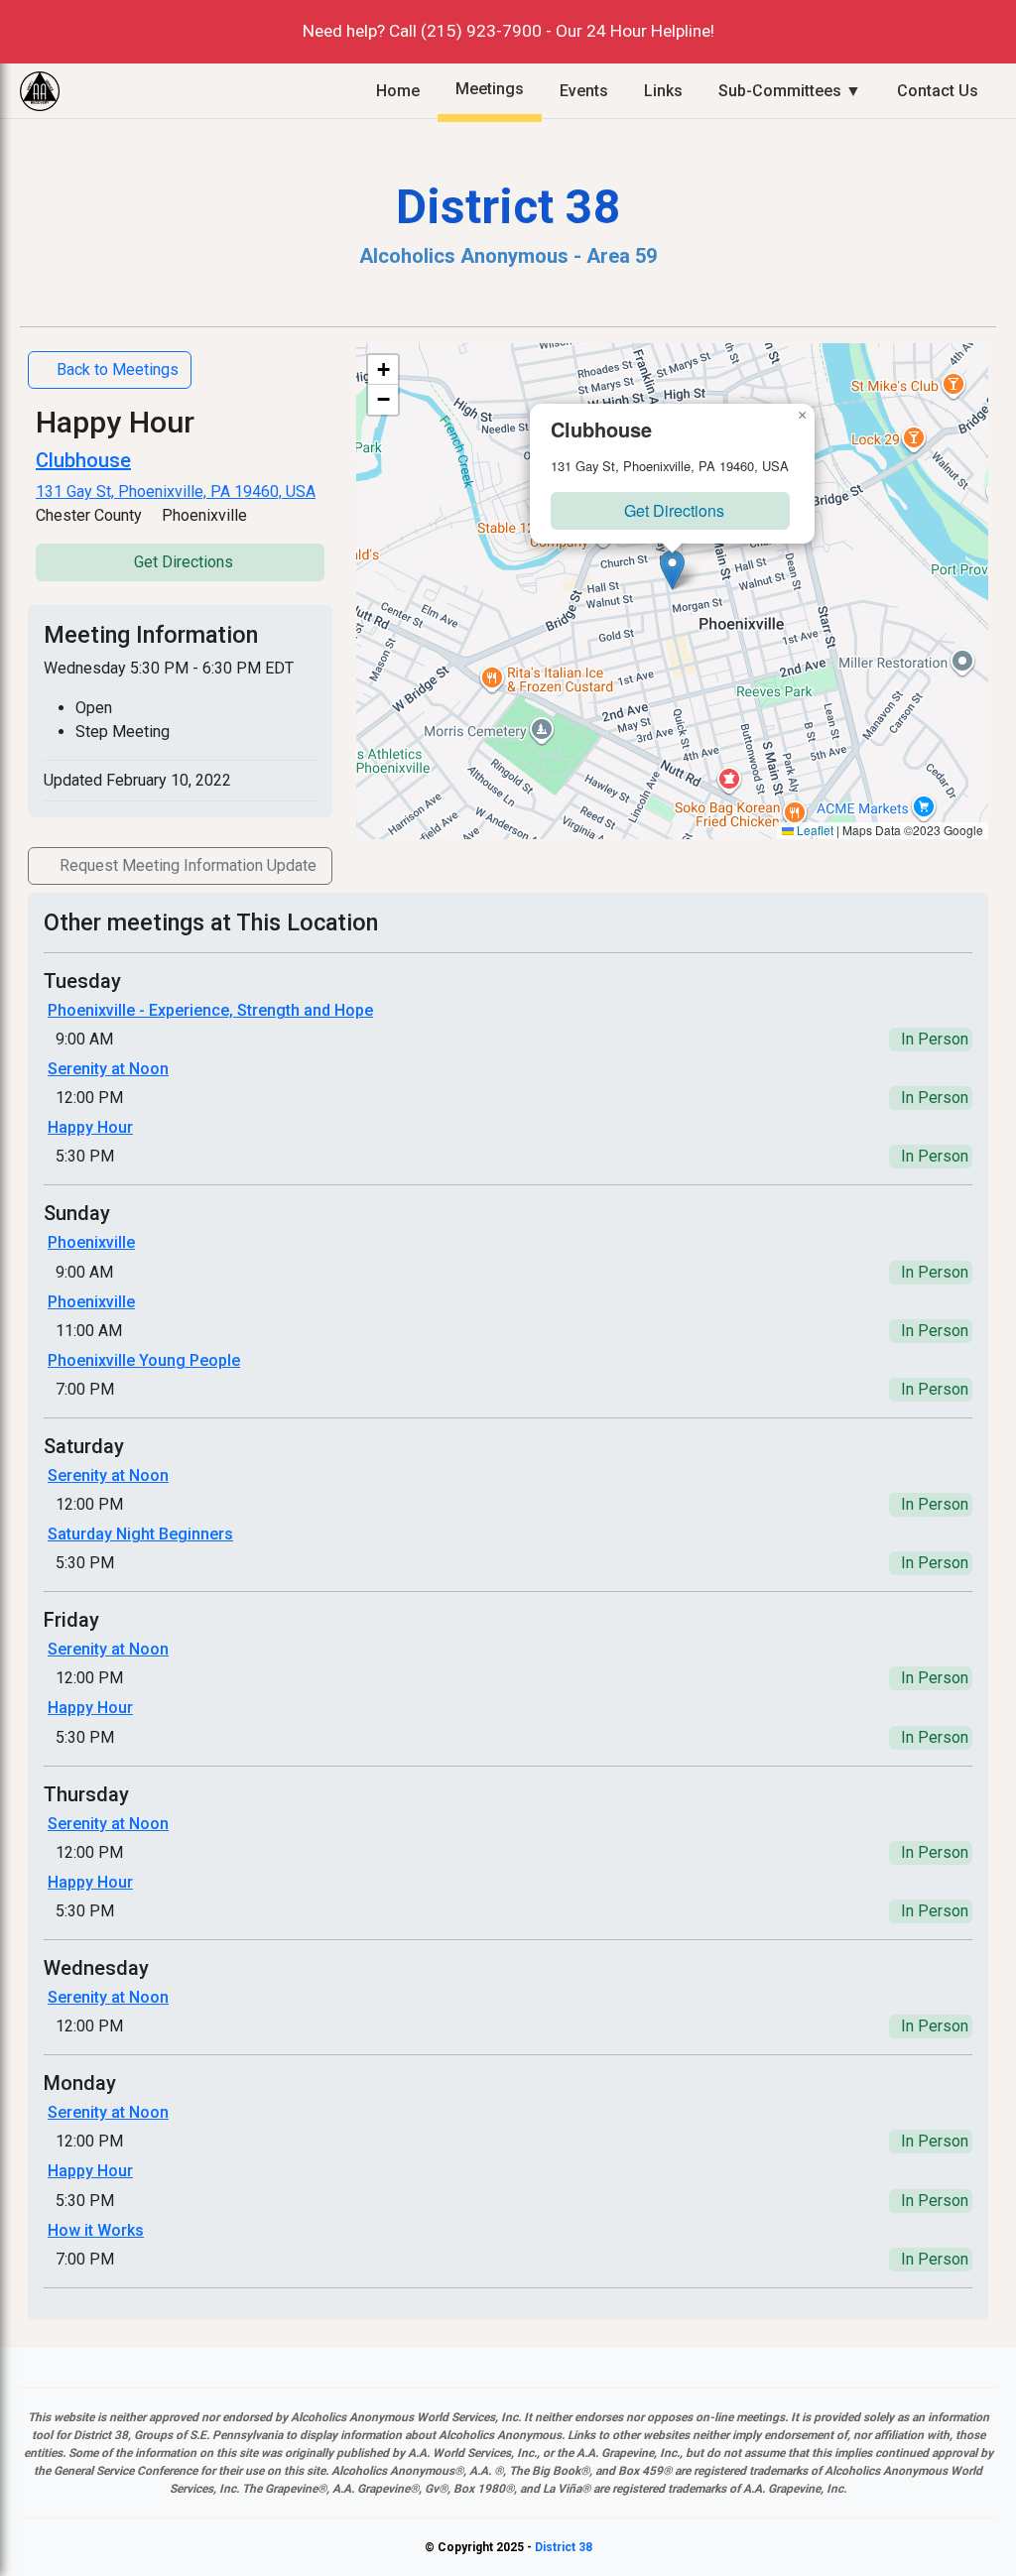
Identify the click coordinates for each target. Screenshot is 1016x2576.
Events (584, 91)
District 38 (564, 2547)
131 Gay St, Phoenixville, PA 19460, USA (176, 491)
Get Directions (184, 562)
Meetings (490, 89)
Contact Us (938, 91)
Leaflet (814, 830)
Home (398, 91)
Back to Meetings (118, 369)
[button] (672, 570)
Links (663, 91)
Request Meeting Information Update (188, 865)
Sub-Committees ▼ (790, 91)
